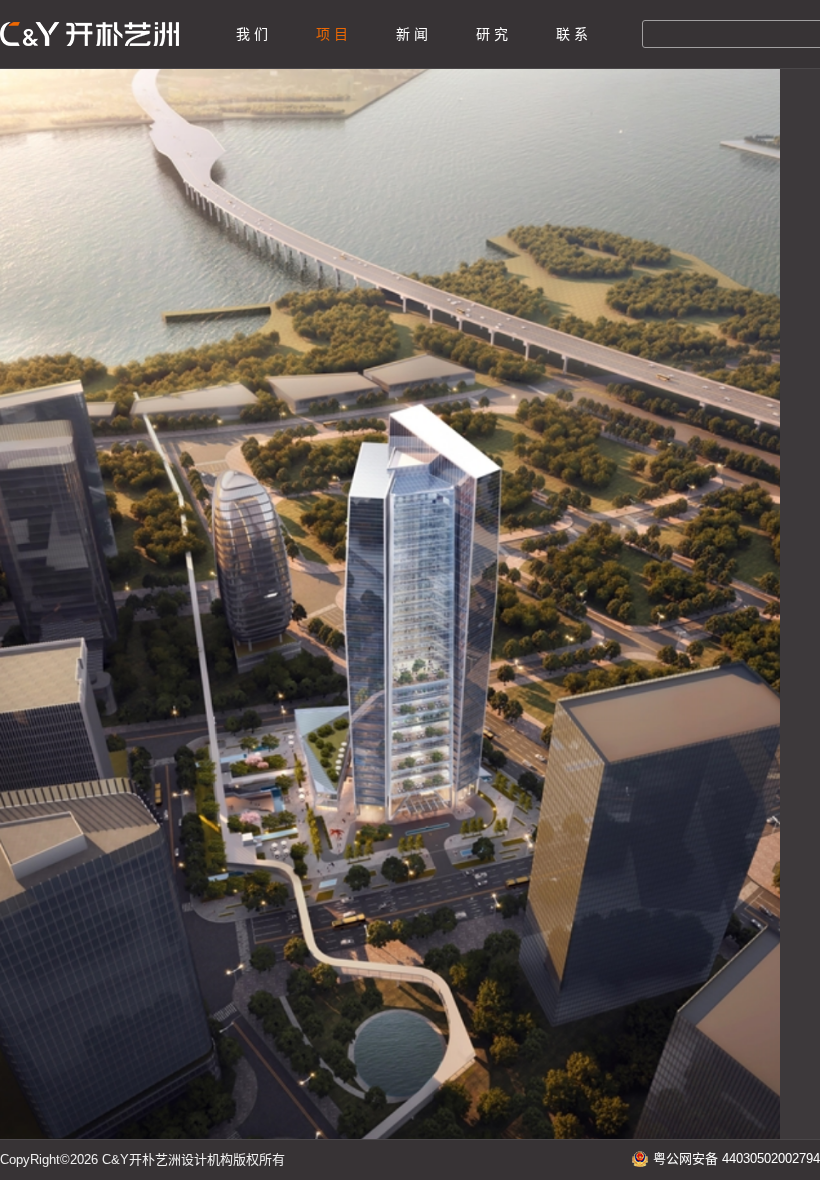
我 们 (252, 34)
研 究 (492, 34)
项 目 (332, 34)
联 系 (572, 34)
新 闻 (412, 34)
